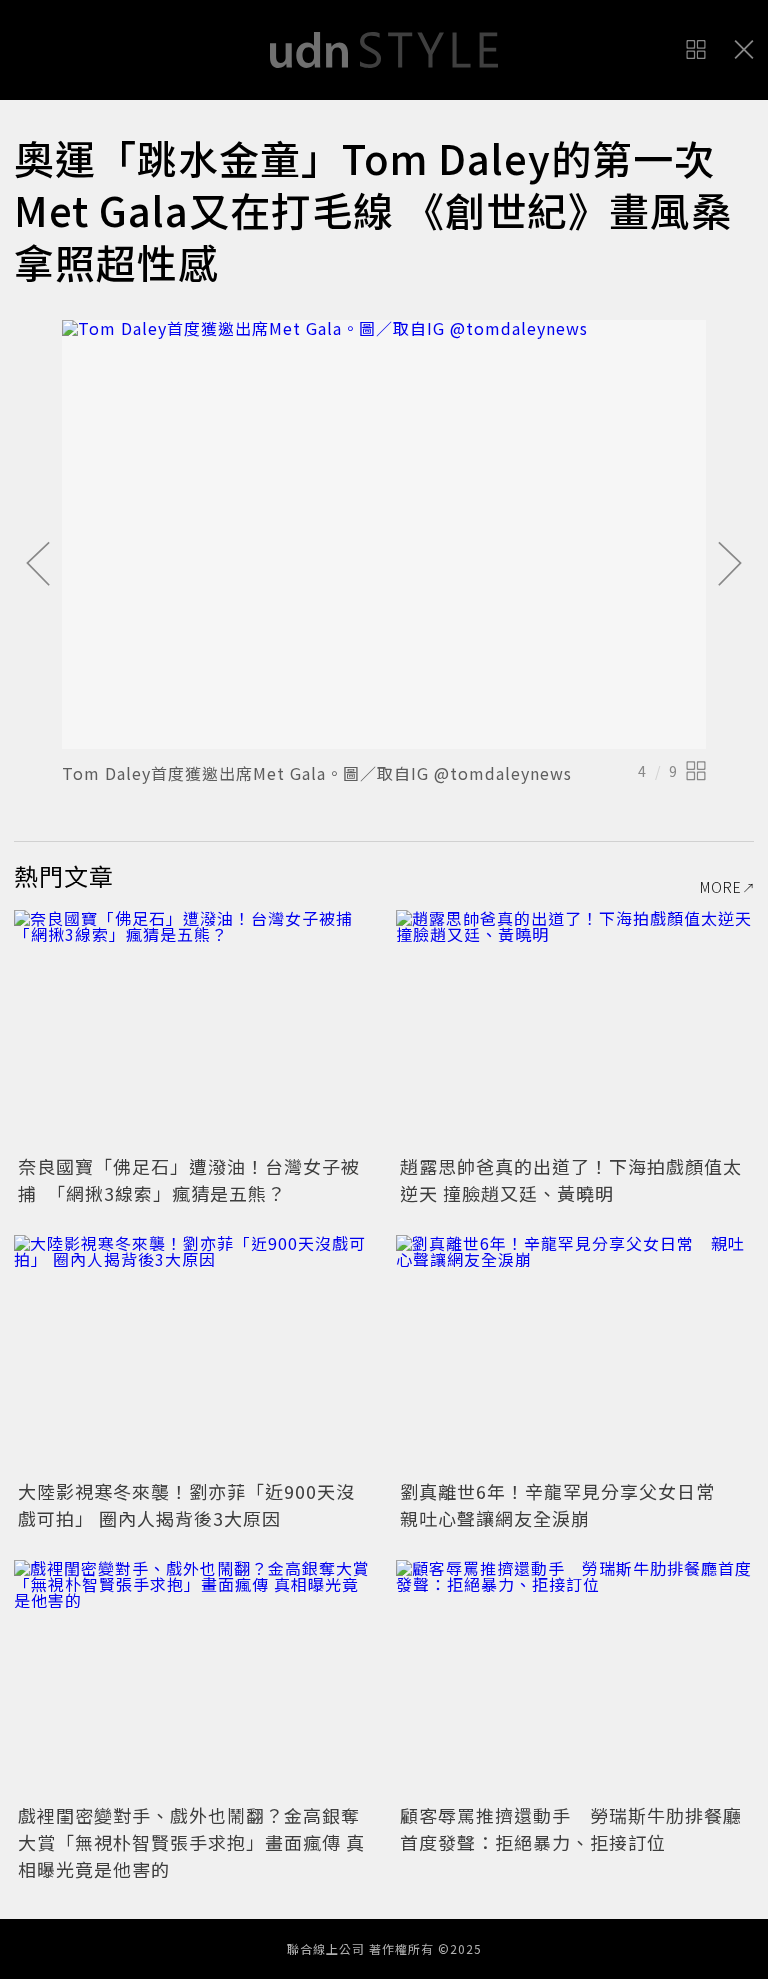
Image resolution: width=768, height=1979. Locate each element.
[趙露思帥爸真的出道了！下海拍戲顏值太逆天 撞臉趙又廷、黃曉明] (575, 1029)
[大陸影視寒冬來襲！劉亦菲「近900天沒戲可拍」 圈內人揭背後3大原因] (193, 1354)
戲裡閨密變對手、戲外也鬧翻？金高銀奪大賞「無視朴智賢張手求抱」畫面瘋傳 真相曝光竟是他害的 (191, 1842)
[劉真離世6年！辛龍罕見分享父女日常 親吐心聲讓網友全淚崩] (575, 1354)
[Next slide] (730, 565)
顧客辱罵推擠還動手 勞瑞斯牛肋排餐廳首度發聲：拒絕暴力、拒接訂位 (571, 1828)
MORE (721, 887)
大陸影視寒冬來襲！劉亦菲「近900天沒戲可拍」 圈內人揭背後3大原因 (186, 1504)
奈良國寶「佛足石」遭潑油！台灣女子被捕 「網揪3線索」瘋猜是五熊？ (189, 1179)
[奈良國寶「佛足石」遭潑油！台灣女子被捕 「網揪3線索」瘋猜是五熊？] (193, 1029)
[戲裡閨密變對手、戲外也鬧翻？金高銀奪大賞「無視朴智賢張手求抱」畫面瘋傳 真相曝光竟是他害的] (193, 1679)
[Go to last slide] (38, 565)
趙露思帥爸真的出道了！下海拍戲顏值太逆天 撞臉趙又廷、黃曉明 (571, 1179)
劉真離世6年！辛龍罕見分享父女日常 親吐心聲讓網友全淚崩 (567, 1504)
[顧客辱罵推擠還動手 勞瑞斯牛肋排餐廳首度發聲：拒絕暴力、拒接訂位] (575, 1679)
